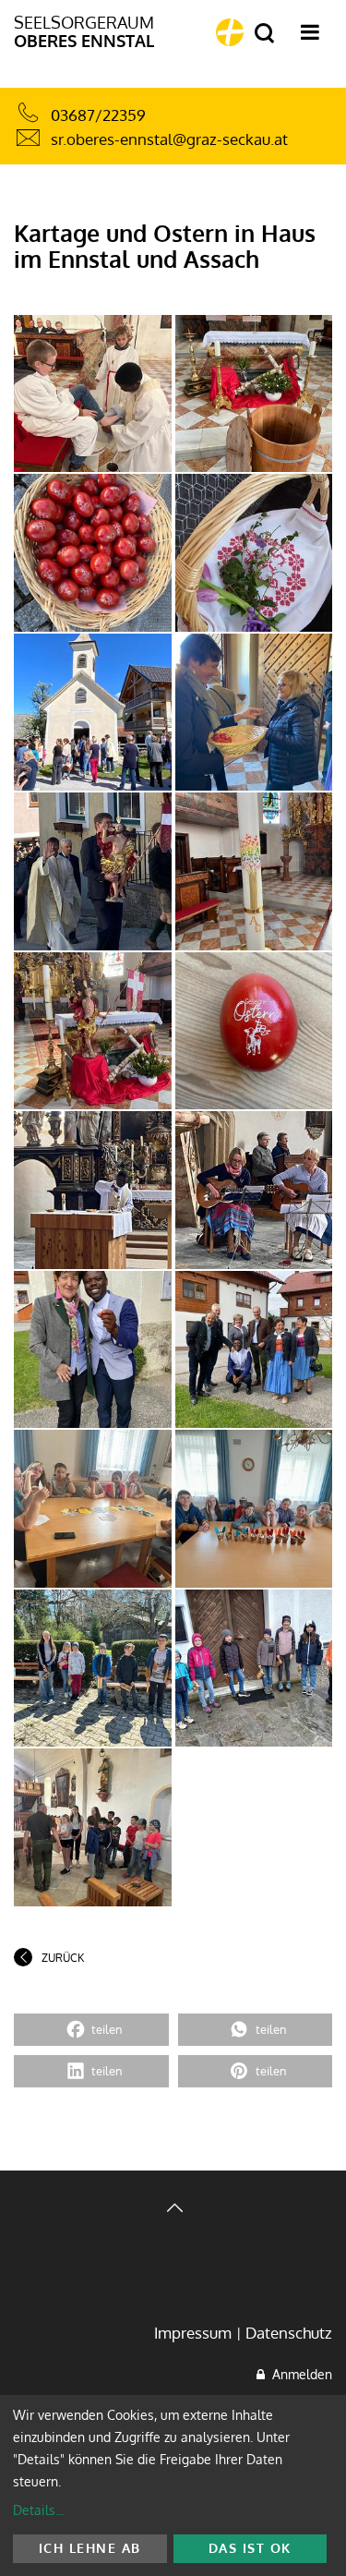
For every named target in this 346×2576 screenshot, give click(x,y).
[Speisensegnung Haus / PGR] (93, 553)
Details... (38, 2510)
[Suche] (264, 34)
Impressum (193, 2333)
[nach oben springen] (173, 2210)
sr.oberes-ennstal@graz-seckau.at (169, 139)
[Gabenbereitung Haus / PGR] (93, 1190)
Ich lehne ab (90, 2548)
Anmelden (298, 2374)
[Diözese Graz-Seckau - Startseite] (230, 32)
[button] (91, 2030)
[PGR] (254, 394)
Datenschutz (289, 2333)
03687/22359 (98, 115)
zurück (63, 1958)
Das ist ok (250, 2548)
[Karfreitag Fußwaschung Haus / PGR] (93, 394)
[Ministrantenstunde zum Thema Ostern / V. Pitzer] (254, 1509)
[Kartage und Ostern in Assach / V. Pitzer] (93, 1509)
